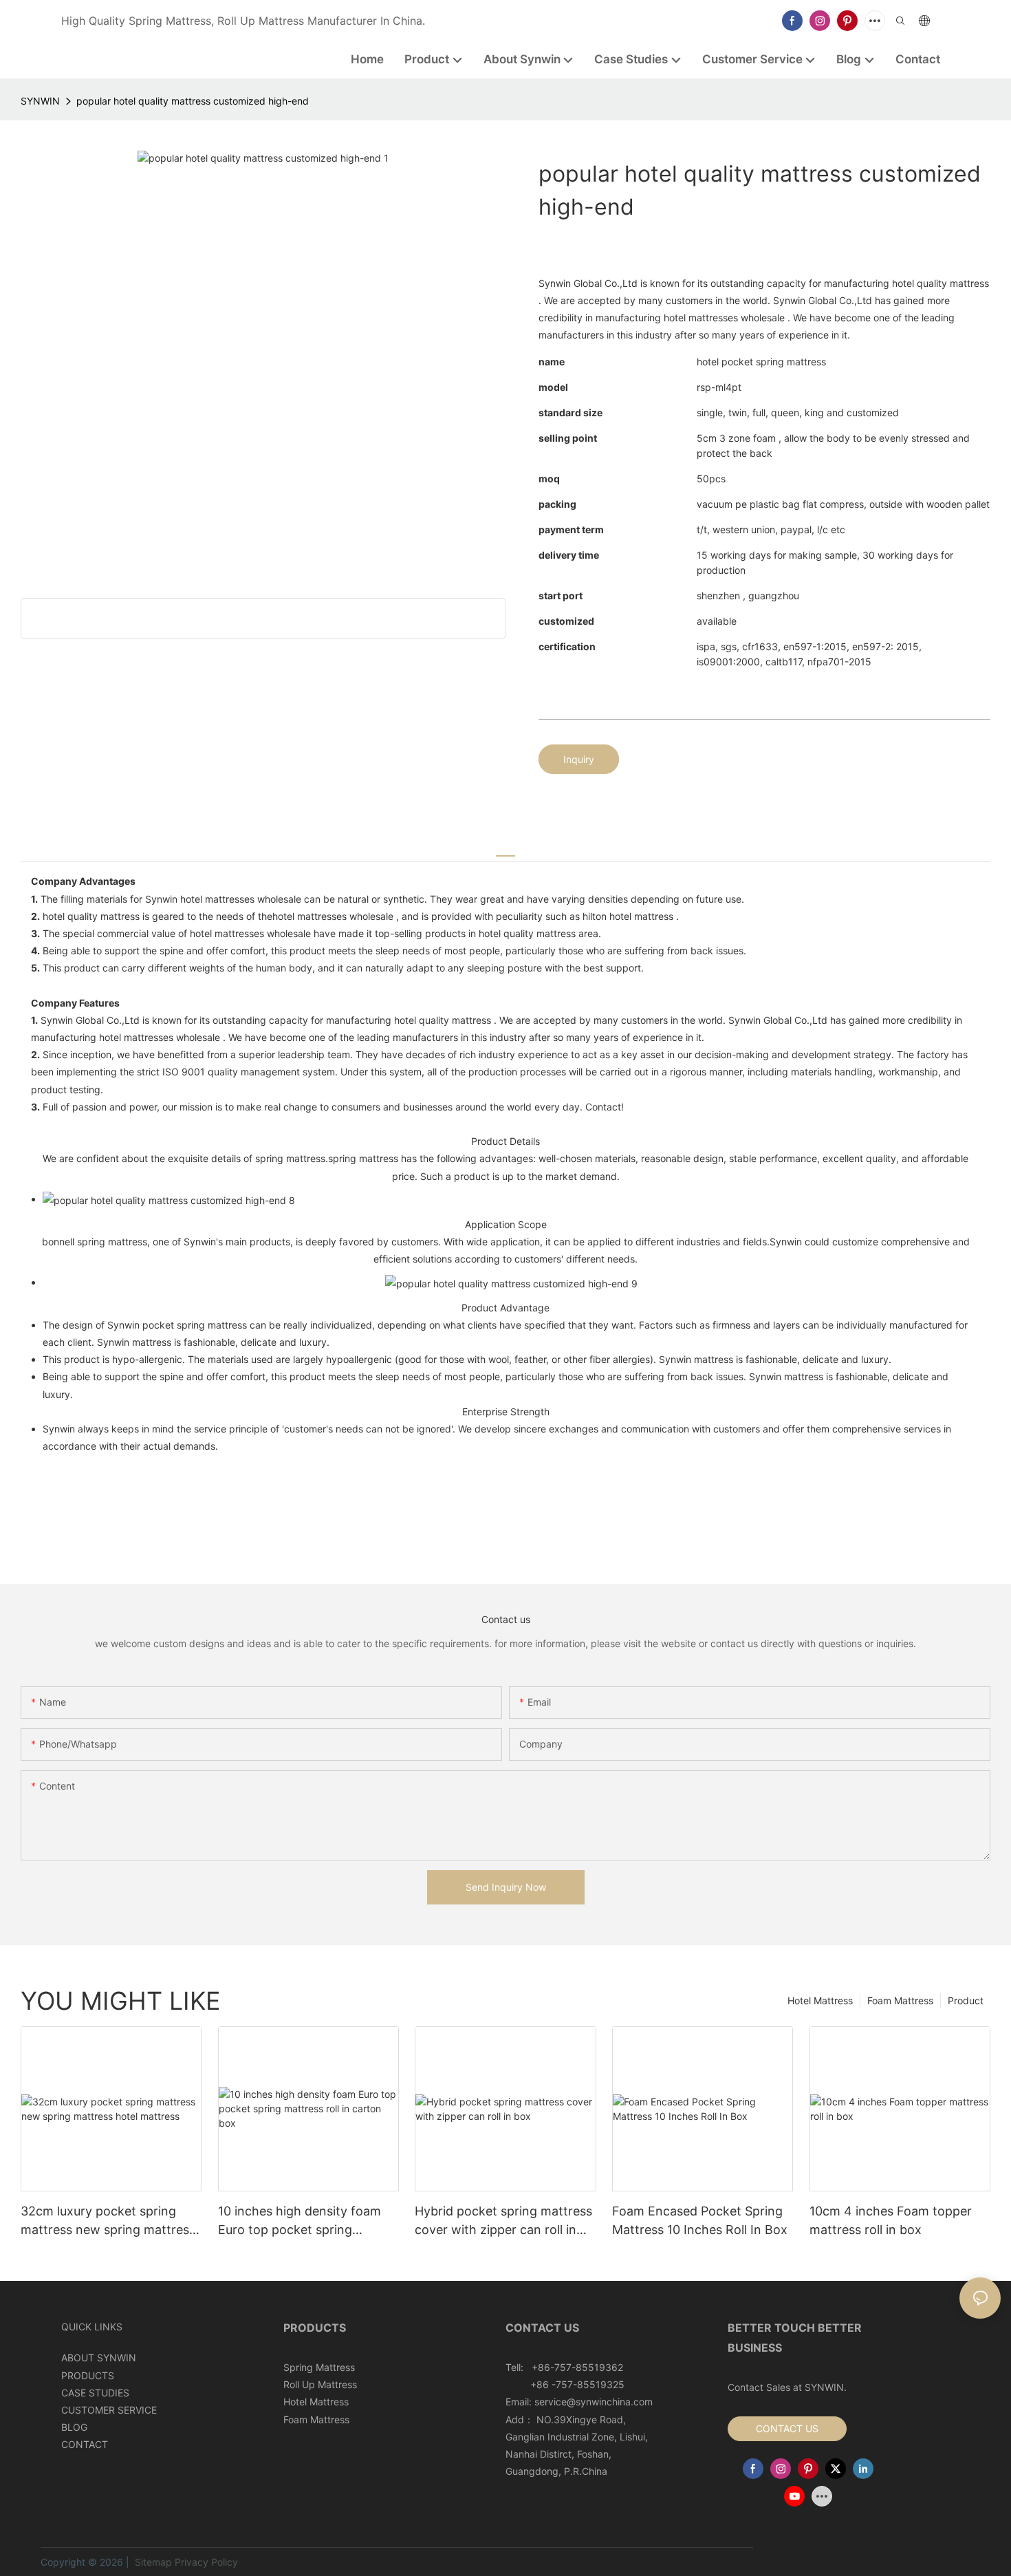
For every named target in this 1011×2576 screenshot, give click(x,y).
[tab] (505, 849)
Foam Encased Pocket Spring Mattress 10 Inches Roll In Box (700, 2220)
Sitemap (152, 2562)
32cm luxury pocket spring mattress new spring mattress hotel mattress (108, 2221)
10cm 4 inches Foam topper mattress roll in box (891, 2220)
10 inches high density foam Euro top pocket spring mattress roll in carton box (300, 2221)
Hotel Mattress (820, 2000)
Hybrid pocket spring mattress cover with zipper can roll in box (503, 2221)
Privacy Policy (206, 2562)
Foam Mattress (900, 2000)
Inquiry (579, 759)
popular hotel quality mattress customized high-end (193, 101)
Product (966, 2000)
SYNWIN (40, 101)
